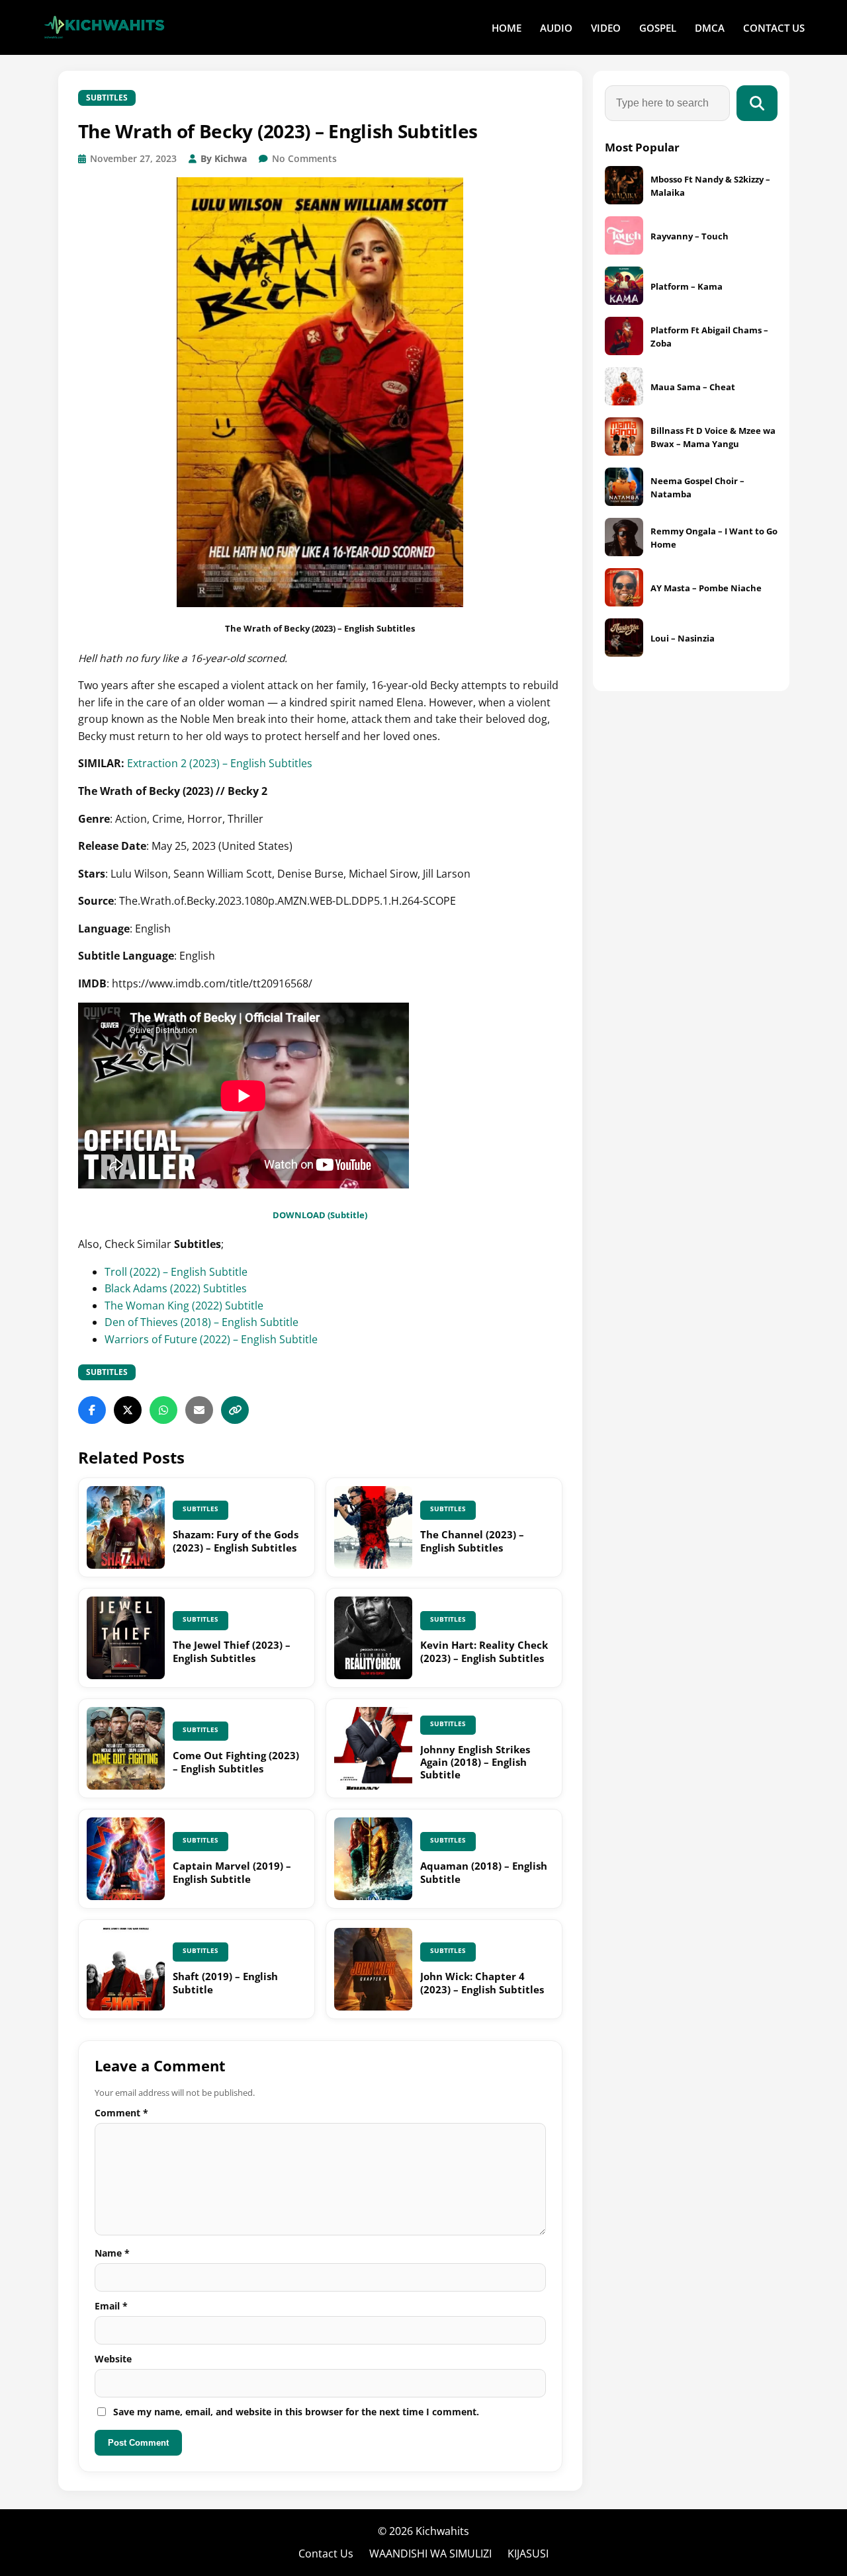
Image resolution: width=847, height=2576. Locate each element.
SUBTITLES (107, 98)
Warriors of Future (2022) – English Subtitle (211, 1339)
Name (112, 2253)
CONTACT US (774, 28)
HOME (507, 28)
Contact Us (326, 2554)
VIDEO (606, 28)
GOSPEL (658, 28)
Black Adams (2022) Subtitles (176, 1288)
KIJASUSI (528, 2554)
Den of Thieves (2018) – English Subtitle (201, 1322)
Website (113, 2359)
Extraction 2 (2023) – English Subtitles (220, 763)
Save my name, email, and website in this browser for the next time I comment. (296, 2412)
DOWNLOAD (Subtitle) (320, 1215)
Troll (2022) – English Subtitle (176, 1272)
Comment (121, 2113)
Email (111, 2306)
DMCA (710, 28)
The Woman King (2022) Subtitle (184, 1306)
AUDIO (556, 28)
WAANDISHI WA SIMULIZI (430, 2554)
